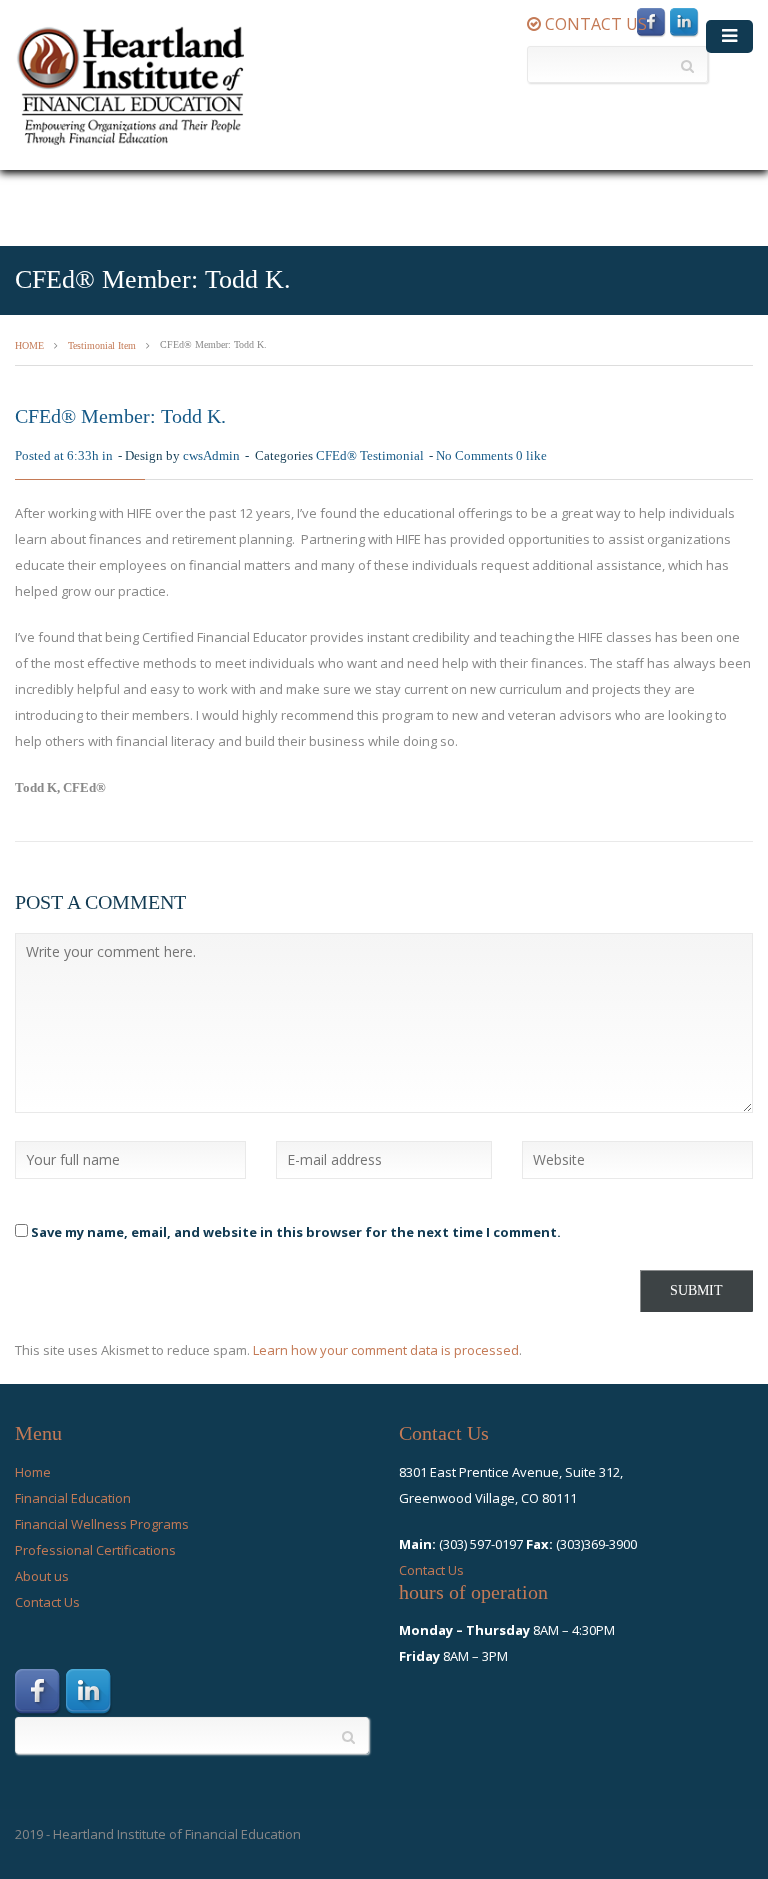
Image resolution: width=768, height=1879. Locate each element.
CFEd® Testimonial (370, 455)
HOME (29, 345)
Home (33, 1472)
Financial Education (73, 1498)
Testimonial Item (102, 345)
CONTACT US (594, 24)
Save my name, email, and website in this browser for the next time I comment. (296, 1232)
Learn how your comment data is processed (386, 1350)
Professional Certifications (95, 1550)
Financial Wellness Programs (102, 1524)
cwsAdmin (211, 455)
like (531, 455)
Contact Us (47, 1602)
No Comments (474, 455)
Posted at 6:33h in (64, 455)
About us (42, 1576)
